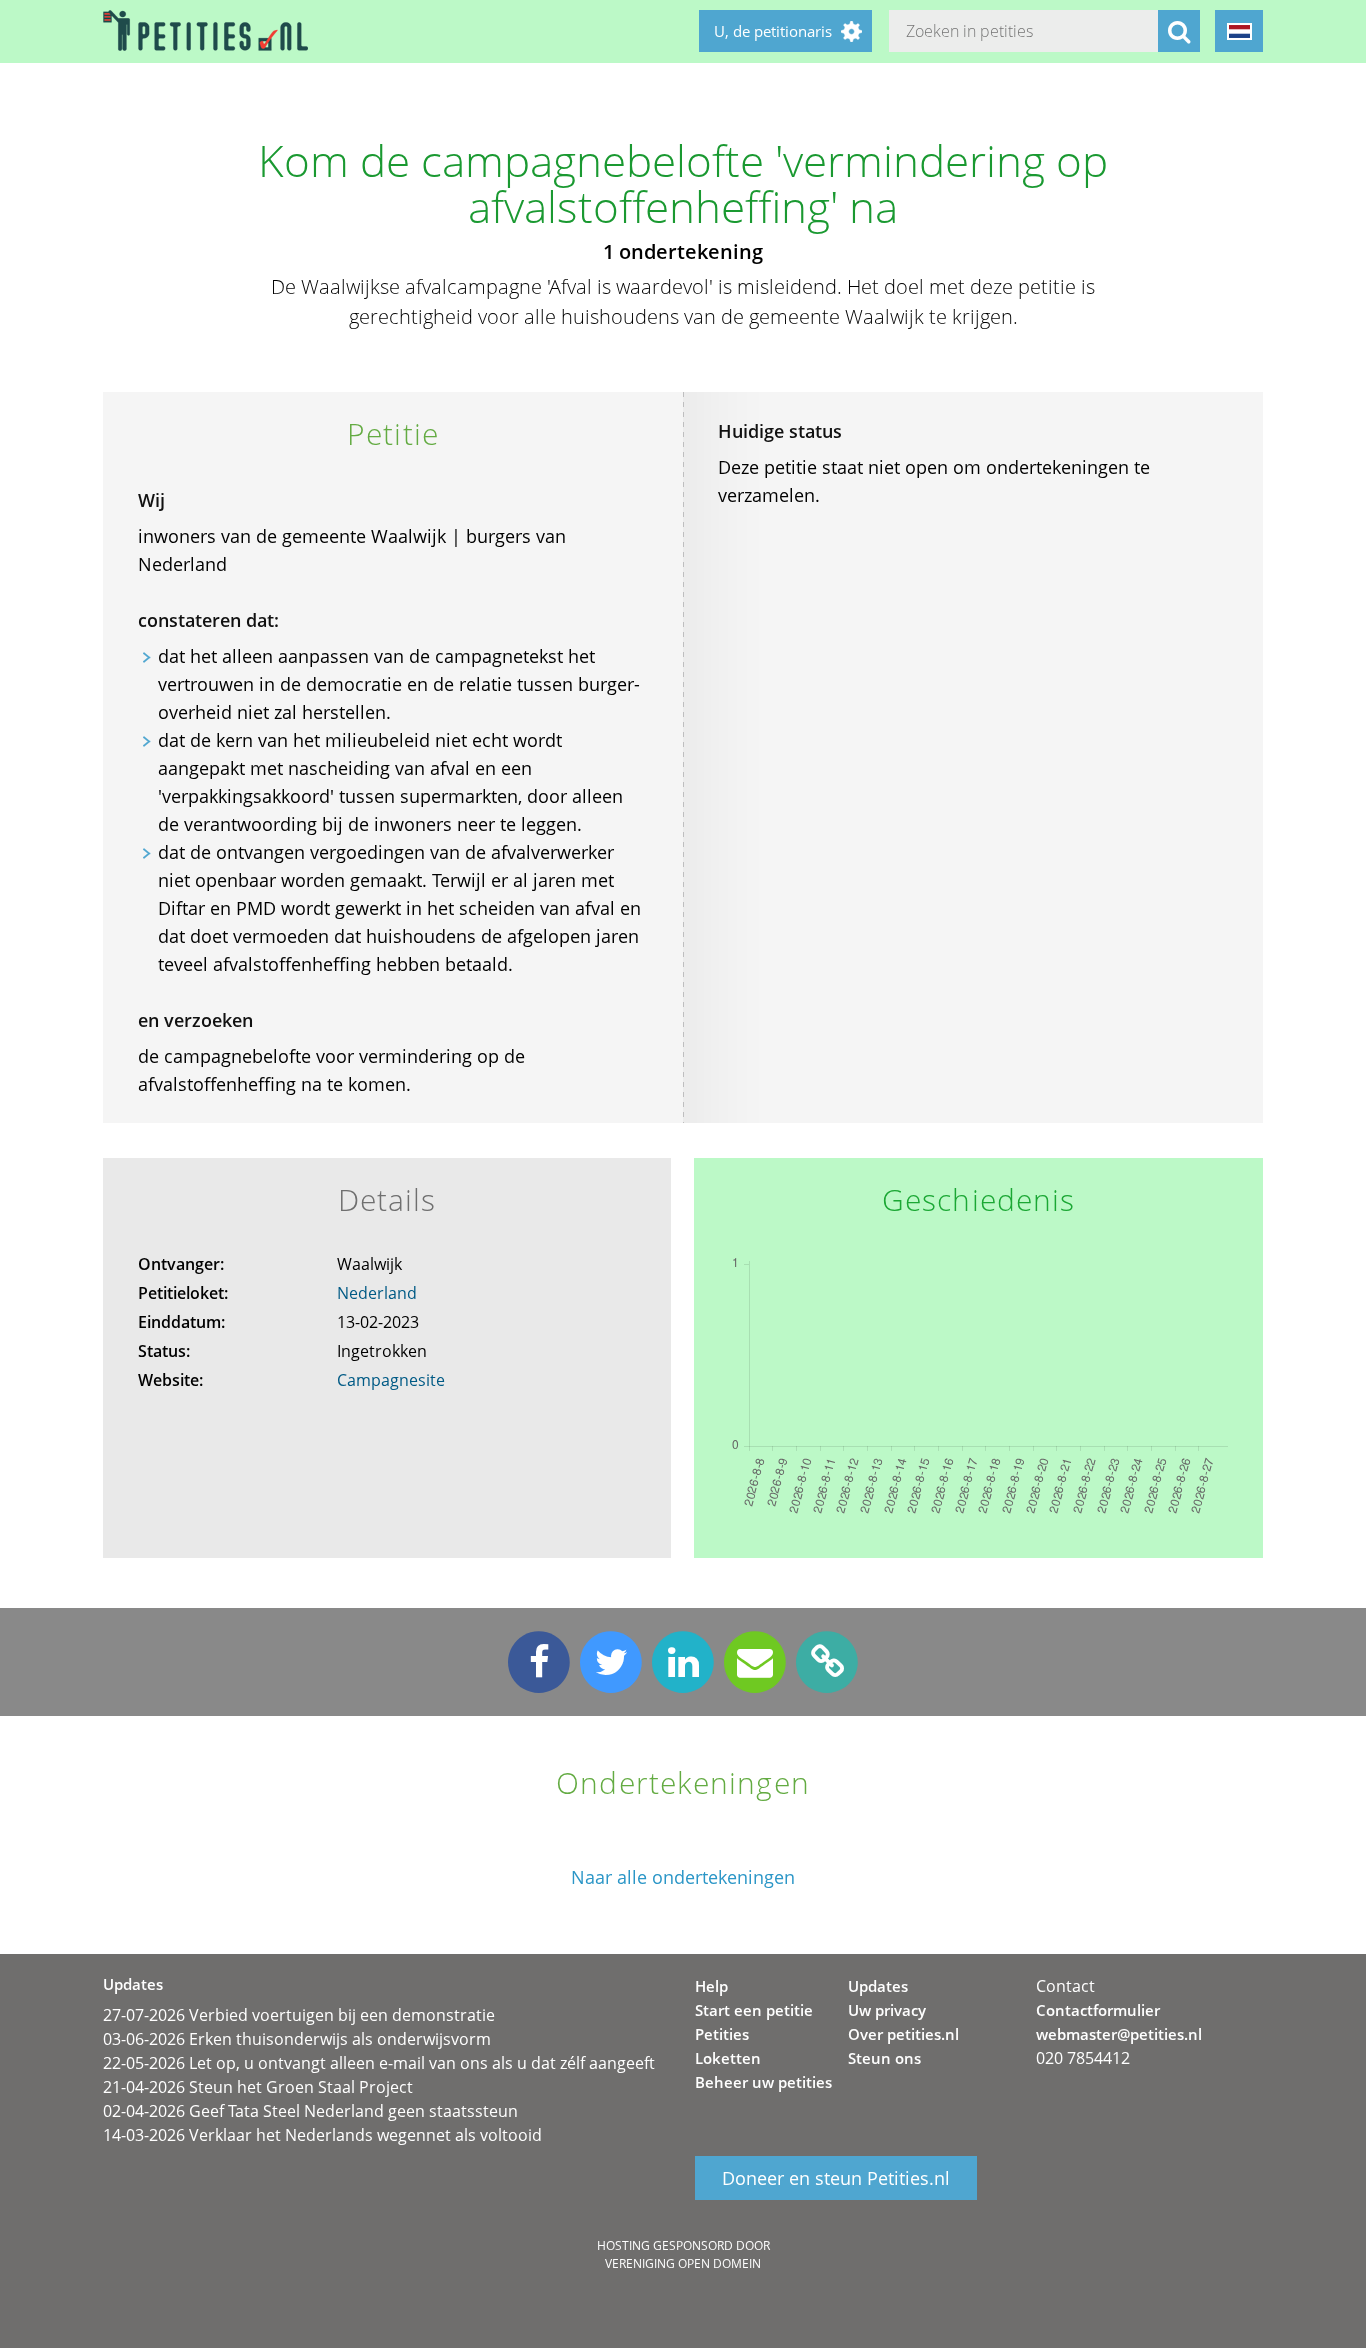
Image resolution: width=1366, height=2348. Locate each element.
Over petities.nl (903, 2034)
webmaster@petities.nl (1119, 2034)
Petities (722, 2034)
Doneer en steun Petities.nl (836, 2178)
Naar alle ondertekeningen (683, 1877)
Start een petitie (754, 2010)
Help (711, 1986)
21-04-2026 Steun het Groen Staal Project (258, 2087)
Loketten (728, 2058)
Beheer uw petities (763, 2082)
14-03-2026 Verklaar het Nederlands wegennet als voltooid (322, 2135)
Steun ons (884, 2058)
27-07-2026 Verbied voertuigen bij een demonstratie (299, 2015)
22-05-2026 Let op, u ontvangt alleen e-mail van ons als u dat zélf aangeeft (379, 2063)
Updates (878, 1986)
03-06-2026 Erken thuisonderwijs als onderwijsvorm (297, 2039)
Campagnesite (391, 1380)
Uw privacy (887, 2010)
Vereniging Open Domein (683, 2263)
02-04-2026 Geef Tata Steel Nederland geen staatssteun (310, 2111)
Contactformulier (1098, 2010)
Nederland (377, 1293)
